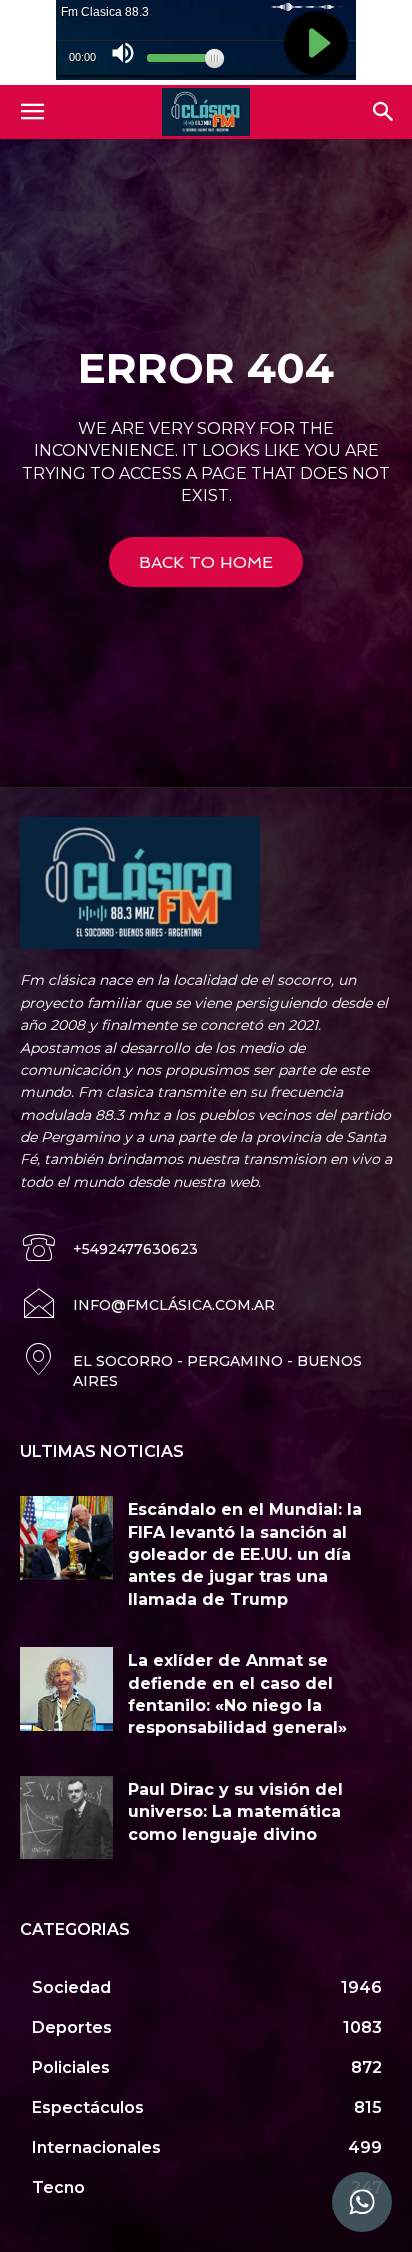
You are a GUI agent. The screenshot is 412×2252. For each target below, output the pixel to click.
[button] (32, 112)
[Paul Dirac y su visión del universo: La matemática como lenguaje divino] (66, 1818)
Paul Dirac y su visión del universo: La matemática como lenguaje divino (235, 1812)
